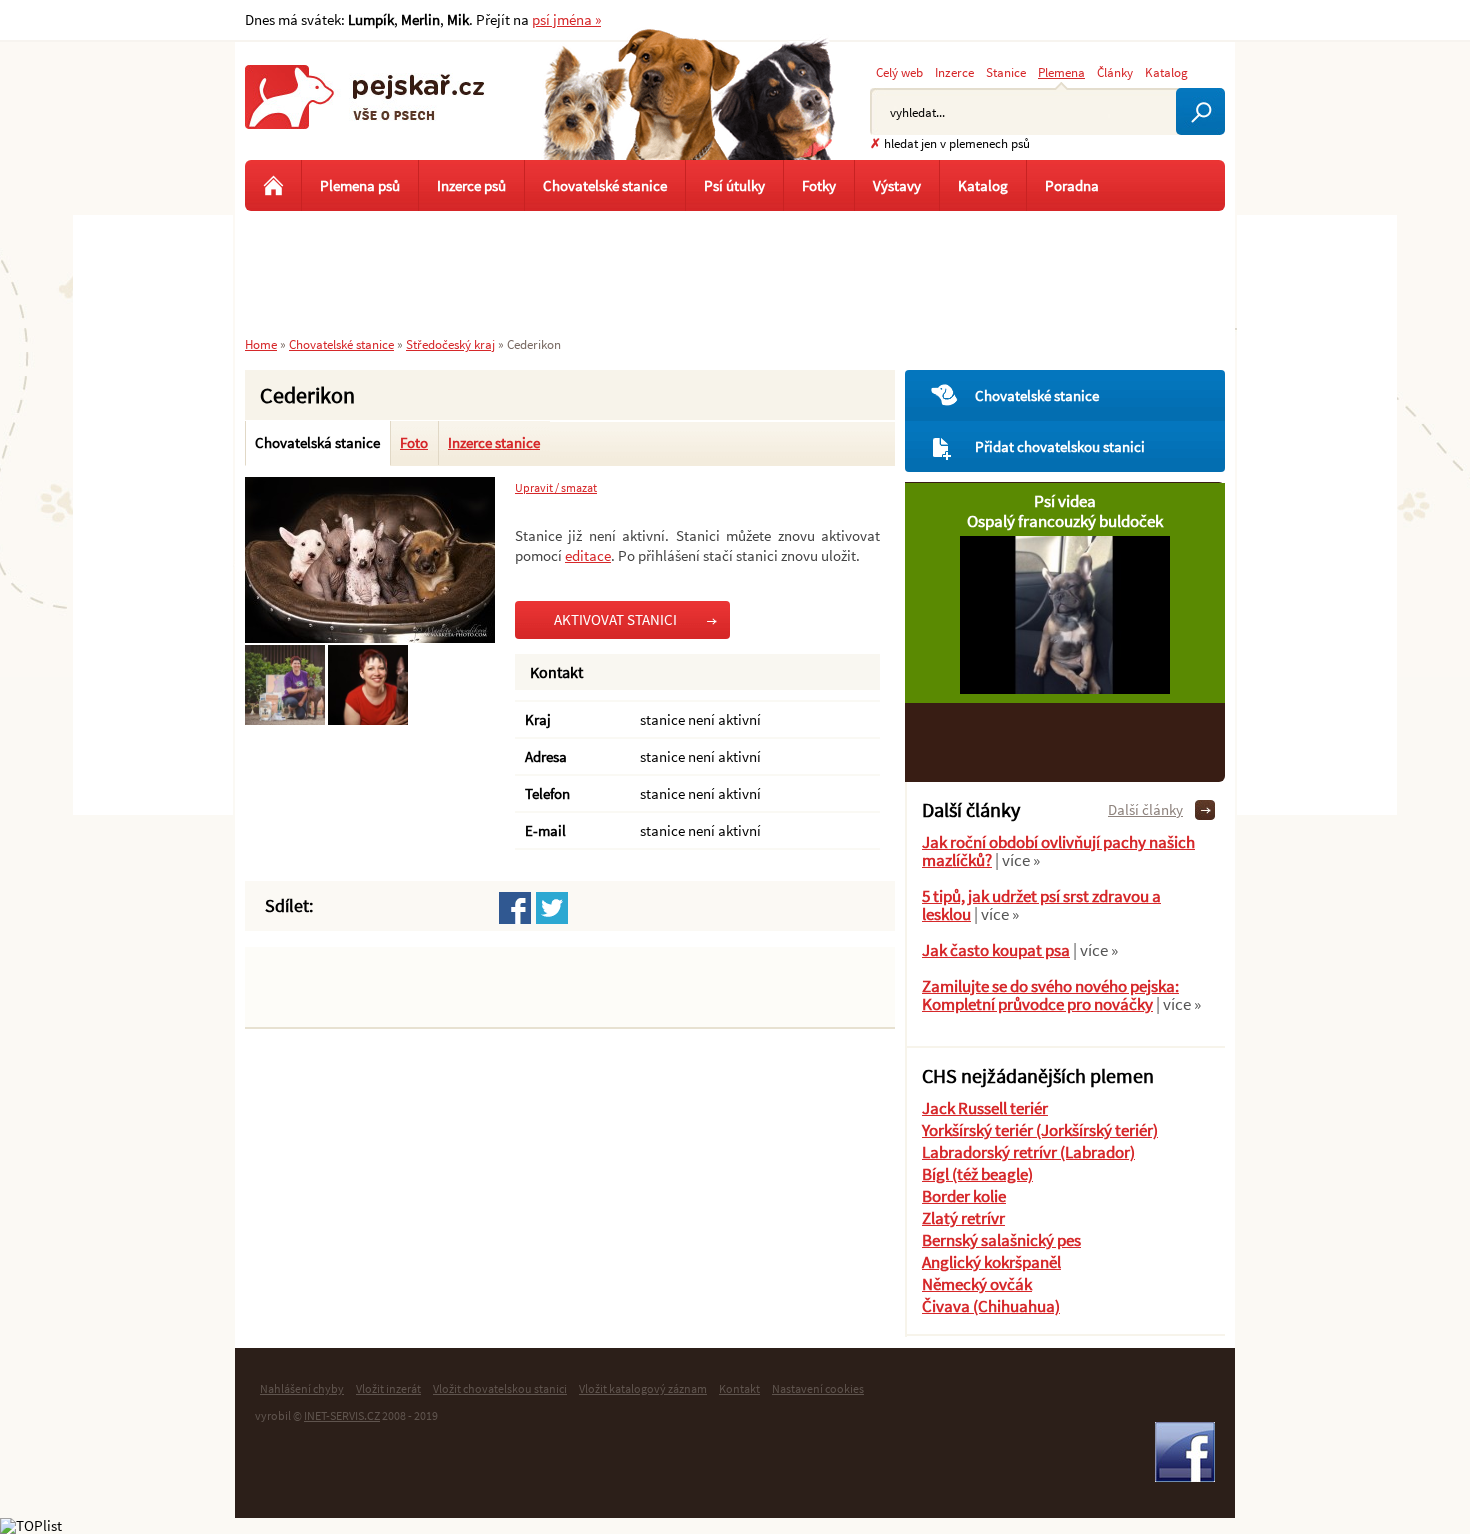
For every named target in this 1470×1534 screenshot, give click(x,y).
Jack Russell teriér (985, 1108)
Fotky (819, 185)
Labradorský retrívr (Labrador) (1028, 1152)
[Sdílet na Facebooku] (515, 908)
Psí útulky (734, 185)
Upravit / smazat (556, 488)
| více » (1016, 860)
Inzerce (954, 72)
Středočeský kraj (450, 344)
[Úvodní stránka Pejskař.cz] (273, 185)
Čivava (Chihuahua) (991, 1306)
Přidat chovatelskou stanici (1060, 446)
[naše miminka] (370, 637)
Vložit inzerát (388, 1388)
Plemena (1061, 72)
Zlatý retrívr (963, 1218)
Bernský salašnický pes (1001, 1240)
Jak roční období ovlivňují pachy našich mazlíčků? (1058, 851)
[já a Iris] (388, 719)
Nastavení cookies (818, 1388)
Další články (1145, 809)
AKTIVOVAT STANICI (615, 619)
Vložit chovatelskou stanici (500, 1388)
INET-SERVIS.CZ (342, 1415)
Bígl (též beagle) (977, 1174)
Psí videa (1065, 501)
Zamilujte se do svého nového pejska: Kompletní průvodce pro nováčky (1050, 995)
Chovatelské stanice (1037, 395)
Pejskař (365, 115)
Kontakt (739, 1388)
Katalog (1166, 72)
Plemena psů (360, 185)
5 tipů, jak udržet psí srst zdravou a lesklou (1041, 905)
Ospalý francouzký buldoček (1065, 521)
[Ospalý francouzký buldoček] (1065, 688)
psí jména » (566, 19)
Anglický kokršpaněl (991, 1262)
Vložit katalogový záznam (643, 1388)
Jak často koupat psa (996, 950)
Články (1115, 72)
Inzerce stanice (494, 442)
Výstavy (897, 185)
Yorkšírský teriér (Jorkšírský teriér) (1040, 1130)
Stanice (1006, 72)
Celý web (899, 72)
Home (261, 344)
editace (588, 555)
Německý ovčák (977, 1284)
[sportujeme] (299, 719)
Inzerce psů (471, 185)
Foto (414, 442)
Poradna (1072, 185)
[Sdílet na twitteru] (552, 908)
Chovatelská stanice (317, 442)
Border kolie (964, 1196)
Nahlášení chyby (302, 1388)
